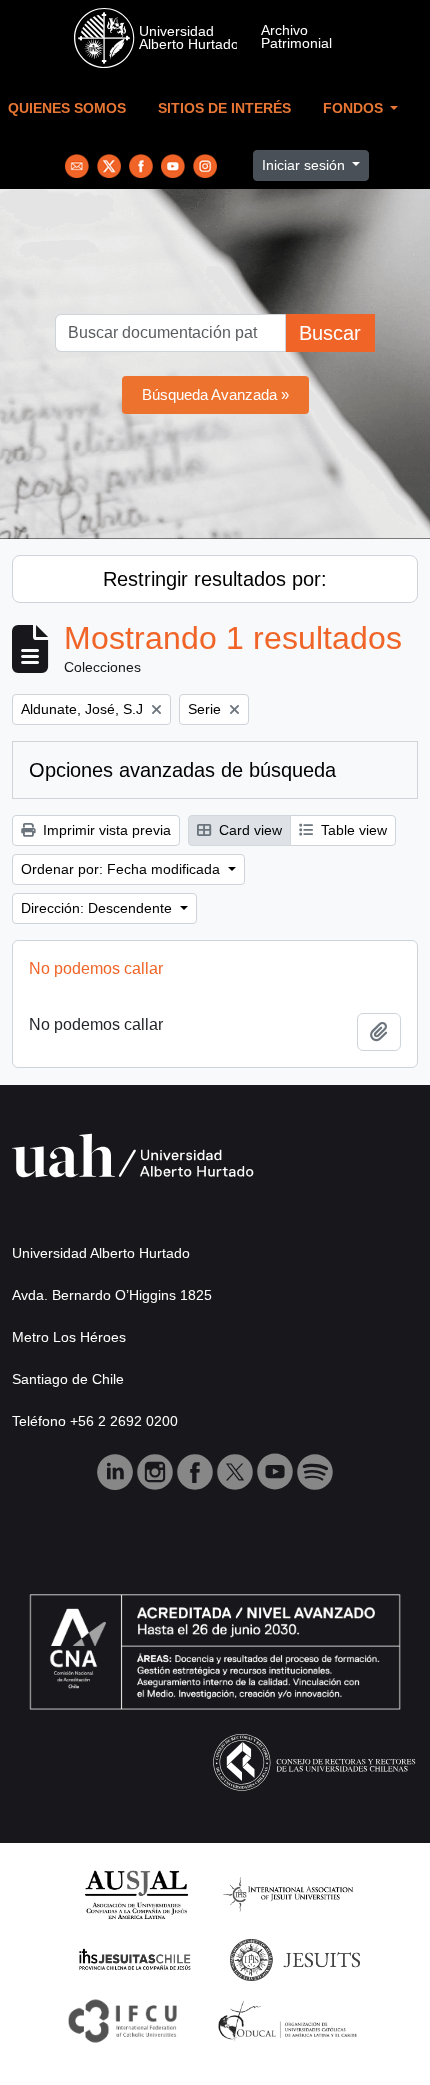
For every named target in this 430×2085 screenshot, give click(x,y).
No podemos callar (96, 968)
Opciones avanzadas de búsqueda (182, 770)
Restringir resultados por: (215, 579)
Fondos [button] (355, 108)
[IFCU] (123, 2019)
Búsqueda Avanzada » (215, 394)
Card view (248, 830)
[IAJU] (288, 1893)
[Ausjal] (135, 1893)
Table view (352, 830)
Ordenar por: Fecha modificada (122, 869)
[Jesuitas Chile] (135, 1958)
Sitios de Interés (224, 108)
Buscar (330, 333)
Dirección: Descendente (98, 908)
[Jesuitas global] (295, 1958)
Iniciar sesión (305, 165)
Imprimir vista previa (105, 830)
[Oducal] (290, 2019)
